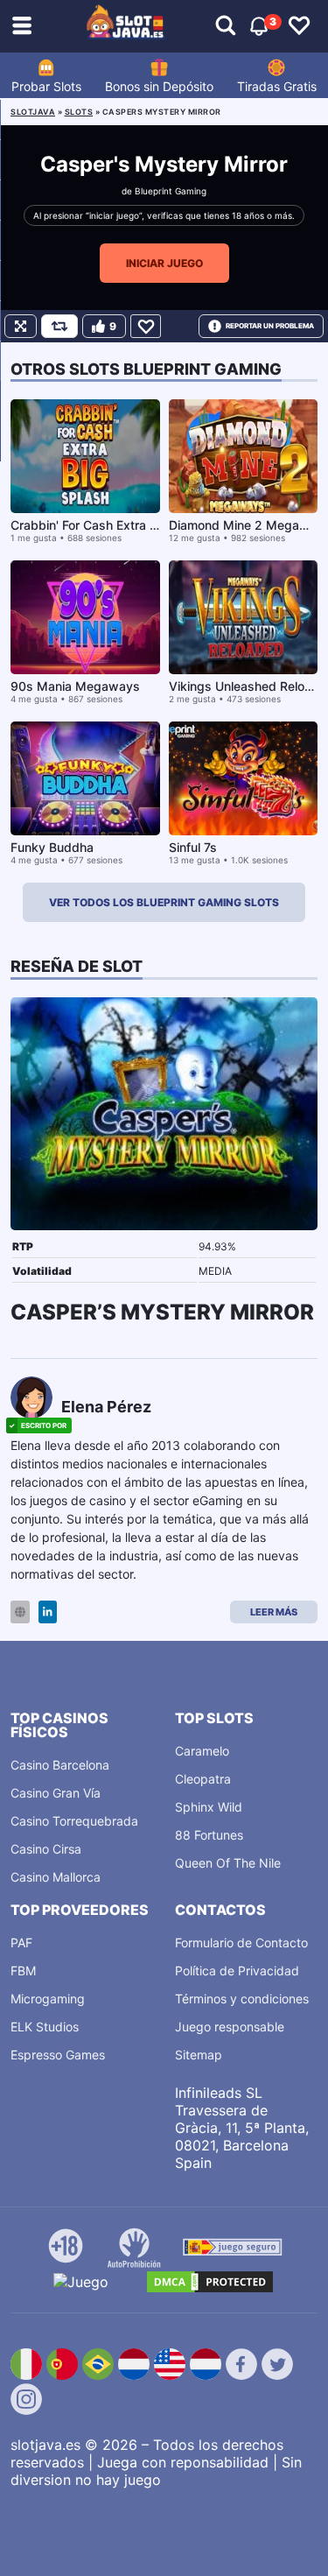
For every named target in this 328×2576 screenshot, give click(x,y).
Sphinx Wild (209, 1807)
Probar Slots (46, 86)
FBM (23, 1971)
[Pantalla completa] (21, 326)
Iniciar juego (164, 263)
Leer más (274, 1612)
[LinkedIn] (48, 1612)
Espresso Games (58, 2055)
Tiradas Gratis (277, 86)
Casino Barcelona (60, 1765)
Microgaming (48, 1999)
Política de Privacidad (237, 1971)
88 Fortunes (209, 1835)
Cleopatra (203, 1779)
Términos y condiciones (242, 1999)
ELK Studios (45, 2027)
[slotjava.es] (126, 26)
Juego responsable (230, 2027)
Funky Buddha (52, 847)
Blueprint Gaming (171, 191)
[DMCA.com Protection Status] (210, 2282)
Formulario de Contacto (241, 1943)
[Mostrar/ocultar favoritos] (299, 26)
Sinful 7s (193, 847)
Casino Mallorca (56, 1877)
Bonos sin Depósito (159, 86)
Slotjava (33, 112)
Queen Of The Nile (228, 1863)
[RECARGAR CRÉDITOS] (59, 326)
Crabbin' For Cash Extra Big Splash (111, 525)
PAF (21, 1943)
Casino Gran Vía (56, 1793)
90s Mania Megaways (75, 686)
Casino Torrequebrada (74, 1821)
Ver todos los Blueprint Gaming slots (164, 902)
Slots (79, 112)
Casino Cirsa (46, 1849)
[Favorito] (146, 326)
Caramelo (202, 1751)
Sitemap (199, 2055)
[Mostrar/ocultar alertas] (226, 26)
